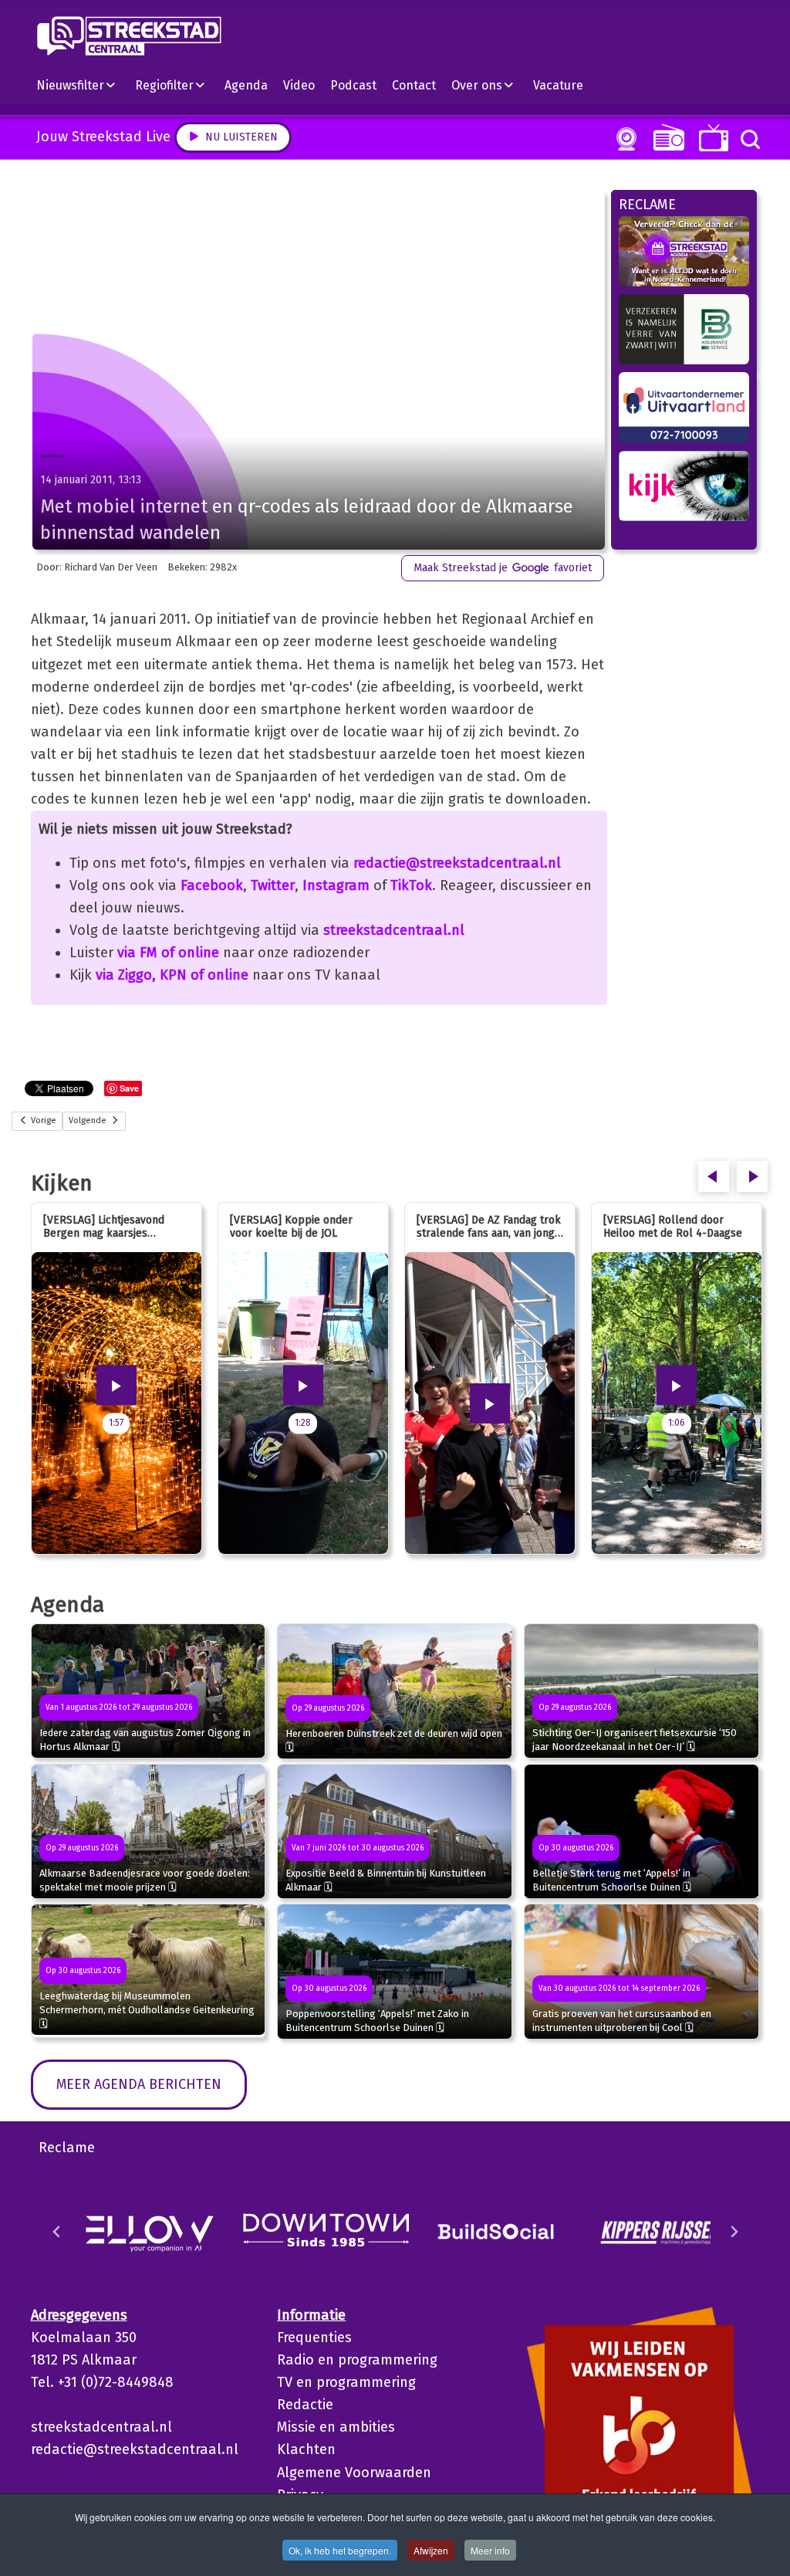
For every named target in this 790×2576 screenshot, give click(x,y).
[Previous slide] (57, 2232)
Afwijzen (431, 2550)
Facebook (212, 885)
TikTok (411, 885)
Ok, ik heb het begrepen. (340, 2550)
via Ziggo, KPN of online (172, 975)
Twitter (273, 885)
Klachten (306, 2449)
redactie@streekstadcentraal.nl (457, 863)
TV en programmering (346, 2382)
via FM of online (168, 953)
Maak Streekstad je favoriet (503, 568)
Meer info (490, 2550)
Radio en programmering (357, 2360)
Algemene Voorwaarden (354, 2473)
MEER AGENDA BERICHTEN (139, 2084)
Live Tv (711, 138)
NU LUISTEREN (665, 137)
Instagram (336, 885)
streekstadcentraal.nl (394, 930)
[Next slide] (734, 2232)
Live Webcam (623, 139)
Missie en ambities (336, 2427)
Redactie (305, 2405)
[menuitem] (82, 85)
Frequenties (314, 2337)
